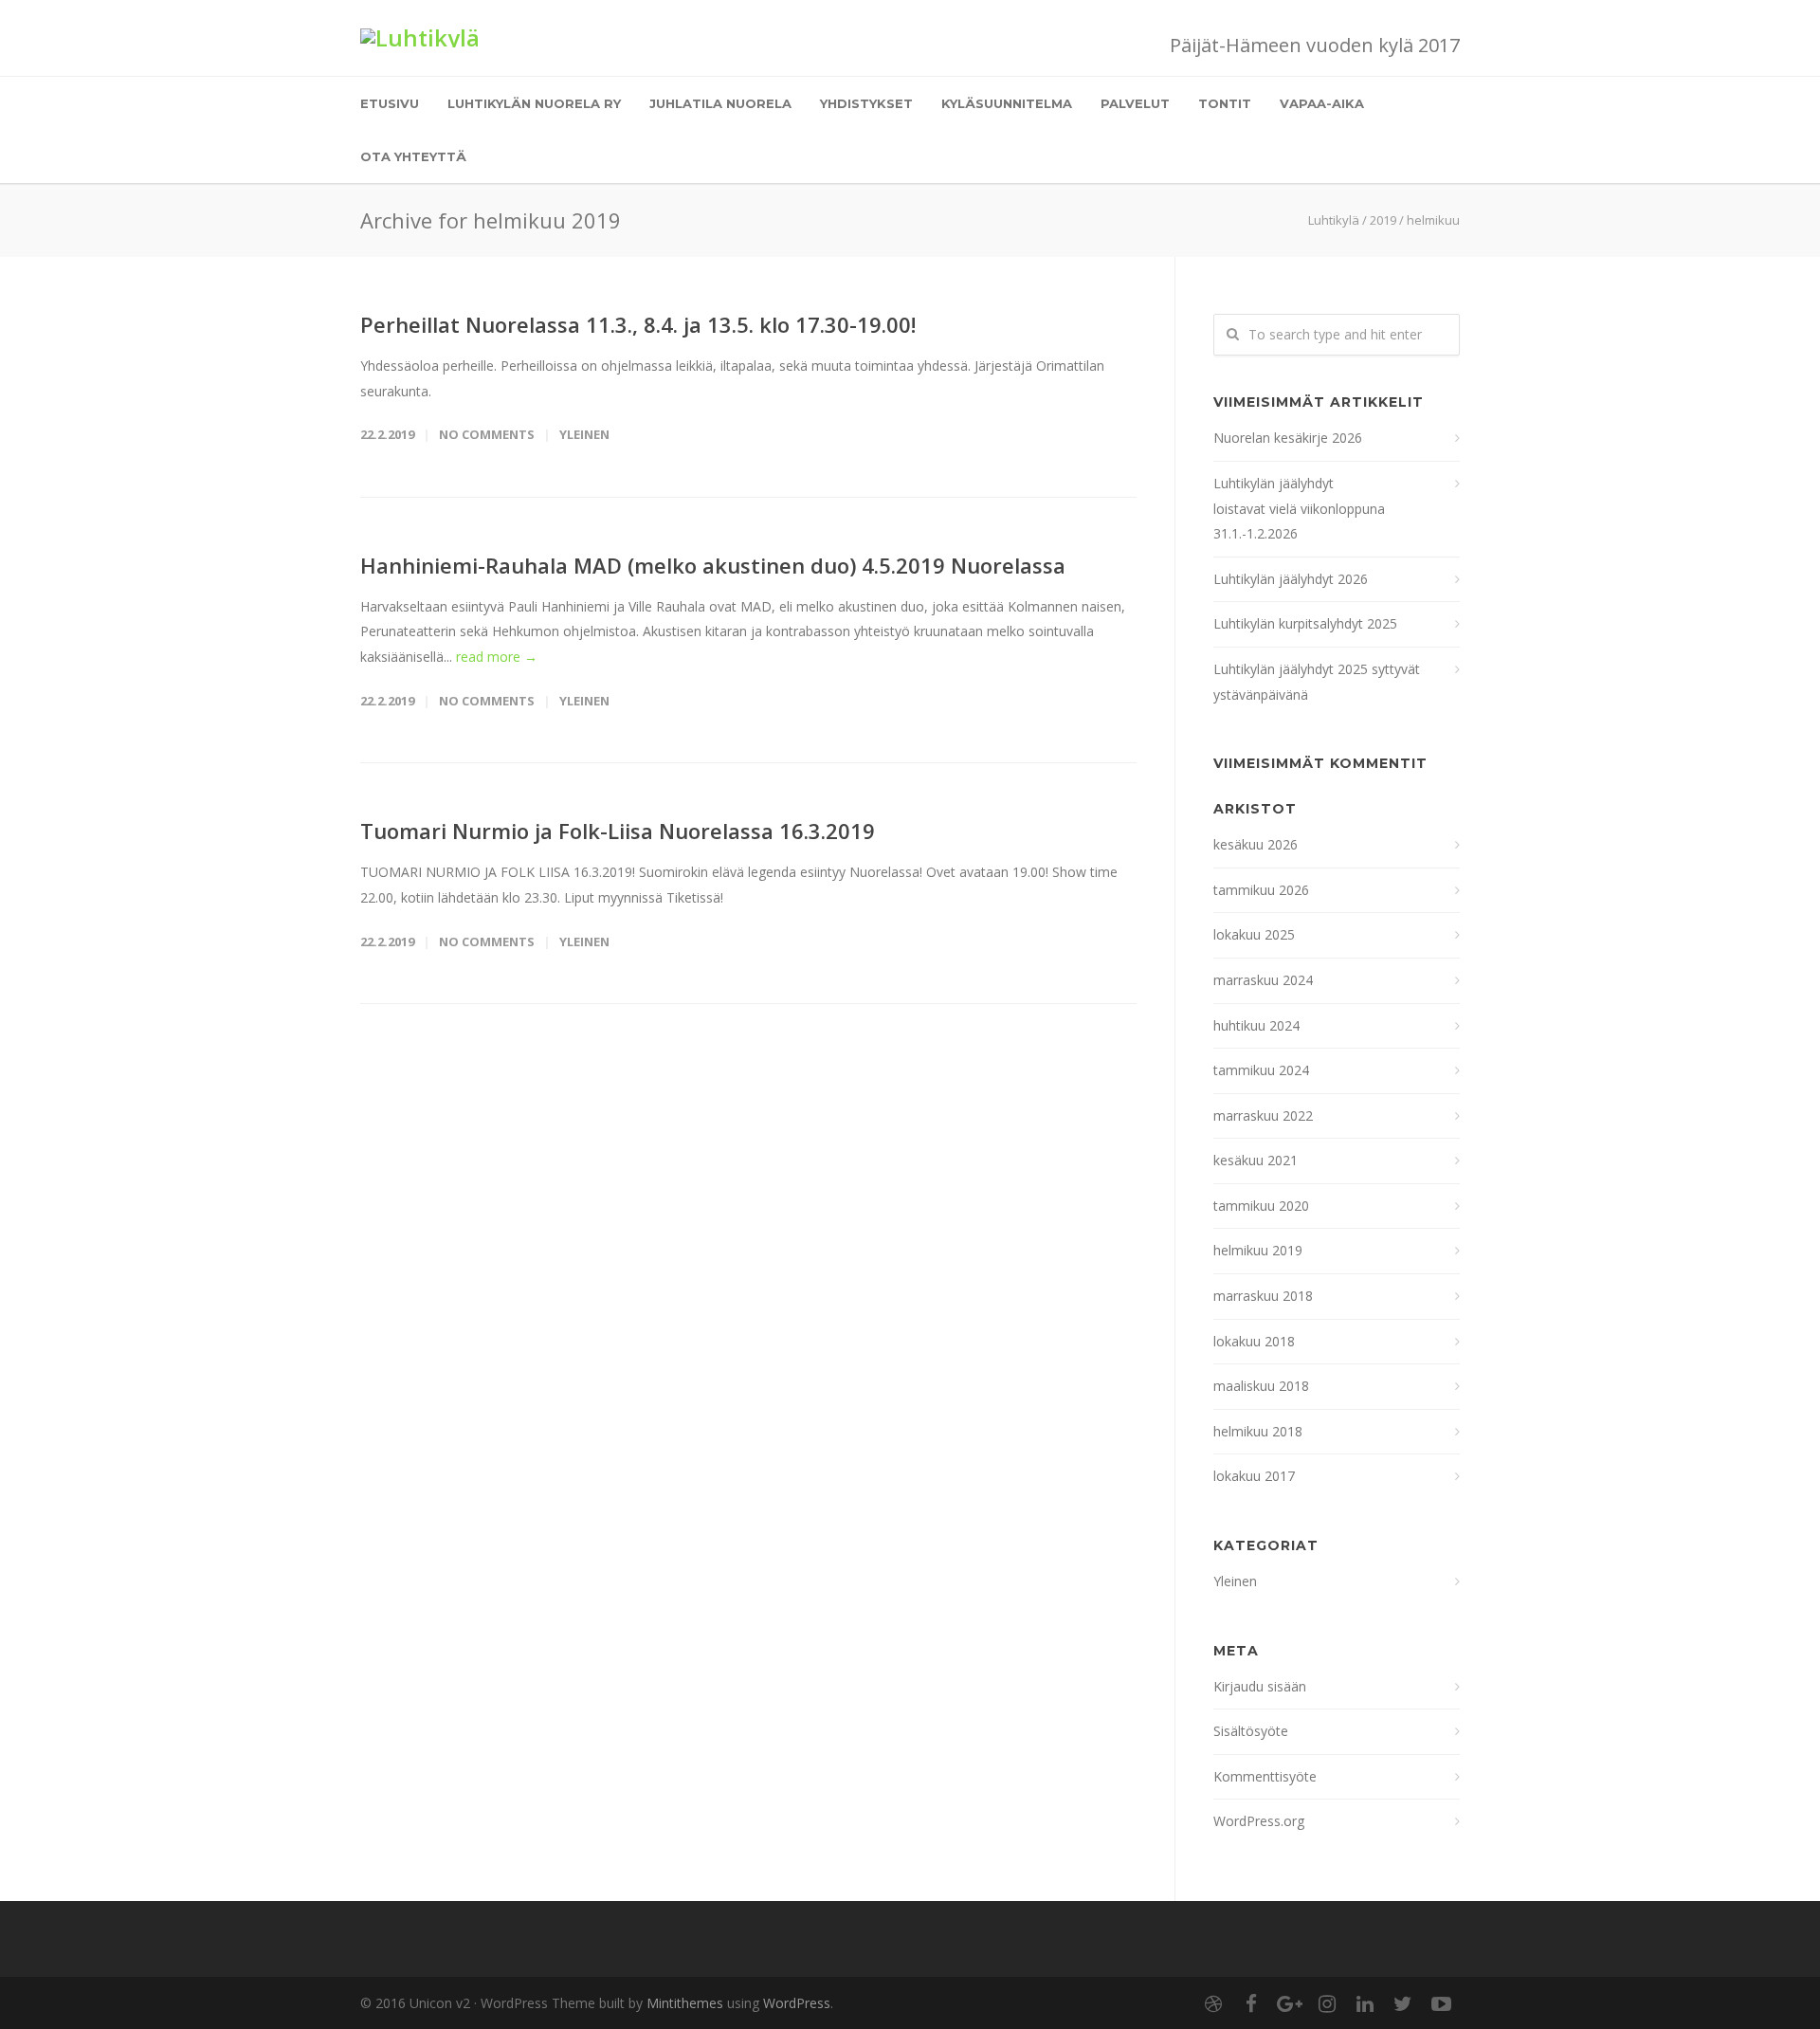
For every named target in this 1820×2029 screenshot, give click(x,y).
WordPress (797, 2003)
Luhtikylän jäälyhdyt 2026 (1291, 579)
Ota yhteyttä (413, 156)
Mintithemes (685, 2003)
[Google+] (1289, 2003)
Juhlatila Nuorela (720, 103)
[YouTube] (1441, 2003)
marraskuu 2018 (1263, 1296)
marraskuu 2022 (1263, 1115)
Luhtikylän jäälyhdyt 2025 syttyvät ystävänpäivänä (1317, 682)
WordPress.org (1259, 1821)
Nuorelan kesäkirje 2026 (1288, 438)
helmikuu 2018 (1258, 1431)
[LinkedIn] (1365, 2003)
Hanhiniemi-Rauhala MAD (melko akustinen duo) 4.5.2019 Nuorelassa (713, 565)
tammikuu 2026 (1261, 890)
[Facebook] (1251, 2003)
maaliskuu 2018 (1261, 1386)
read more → (497, 657)
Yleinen (584, 434)
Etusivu (390, 103)
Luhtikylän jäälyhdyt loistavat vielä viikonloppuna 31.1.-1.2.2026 (1301, 508)
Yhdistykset (866, 103)
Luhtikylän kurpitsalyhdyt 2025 (1305, 623)
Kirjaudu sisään (1260, 1686)
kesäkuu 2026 (1256, 844)
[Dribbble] (1213, 2003)
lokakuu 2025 (1254, 934)
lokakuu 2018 (1254, 1341)
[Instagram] (1327, 2003)
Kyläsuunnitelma (1007, 103)
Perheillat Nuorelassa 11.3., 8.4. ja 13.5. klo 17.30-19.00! (638, 324)
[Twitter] (1403, 2003)
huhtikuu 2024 (1256, 1025)
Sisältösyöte (1251, 1731)
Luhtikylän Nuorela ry (534, 103)
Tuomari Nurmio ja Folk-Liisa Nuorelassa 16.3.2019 (618, 831)
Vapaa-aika (1322, 103)
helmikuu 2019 (1258, 1250)
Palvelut (1135, 103)
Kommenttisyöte (1265, 1776)
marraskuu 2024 (1263, 980)
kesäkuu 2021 (1256, 1160)
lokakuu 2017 (1254, 1476)
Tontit (1225, 103)
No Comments (487, 434)
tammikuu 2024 (1261, 1070)
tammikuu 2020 (1261, 1206)
